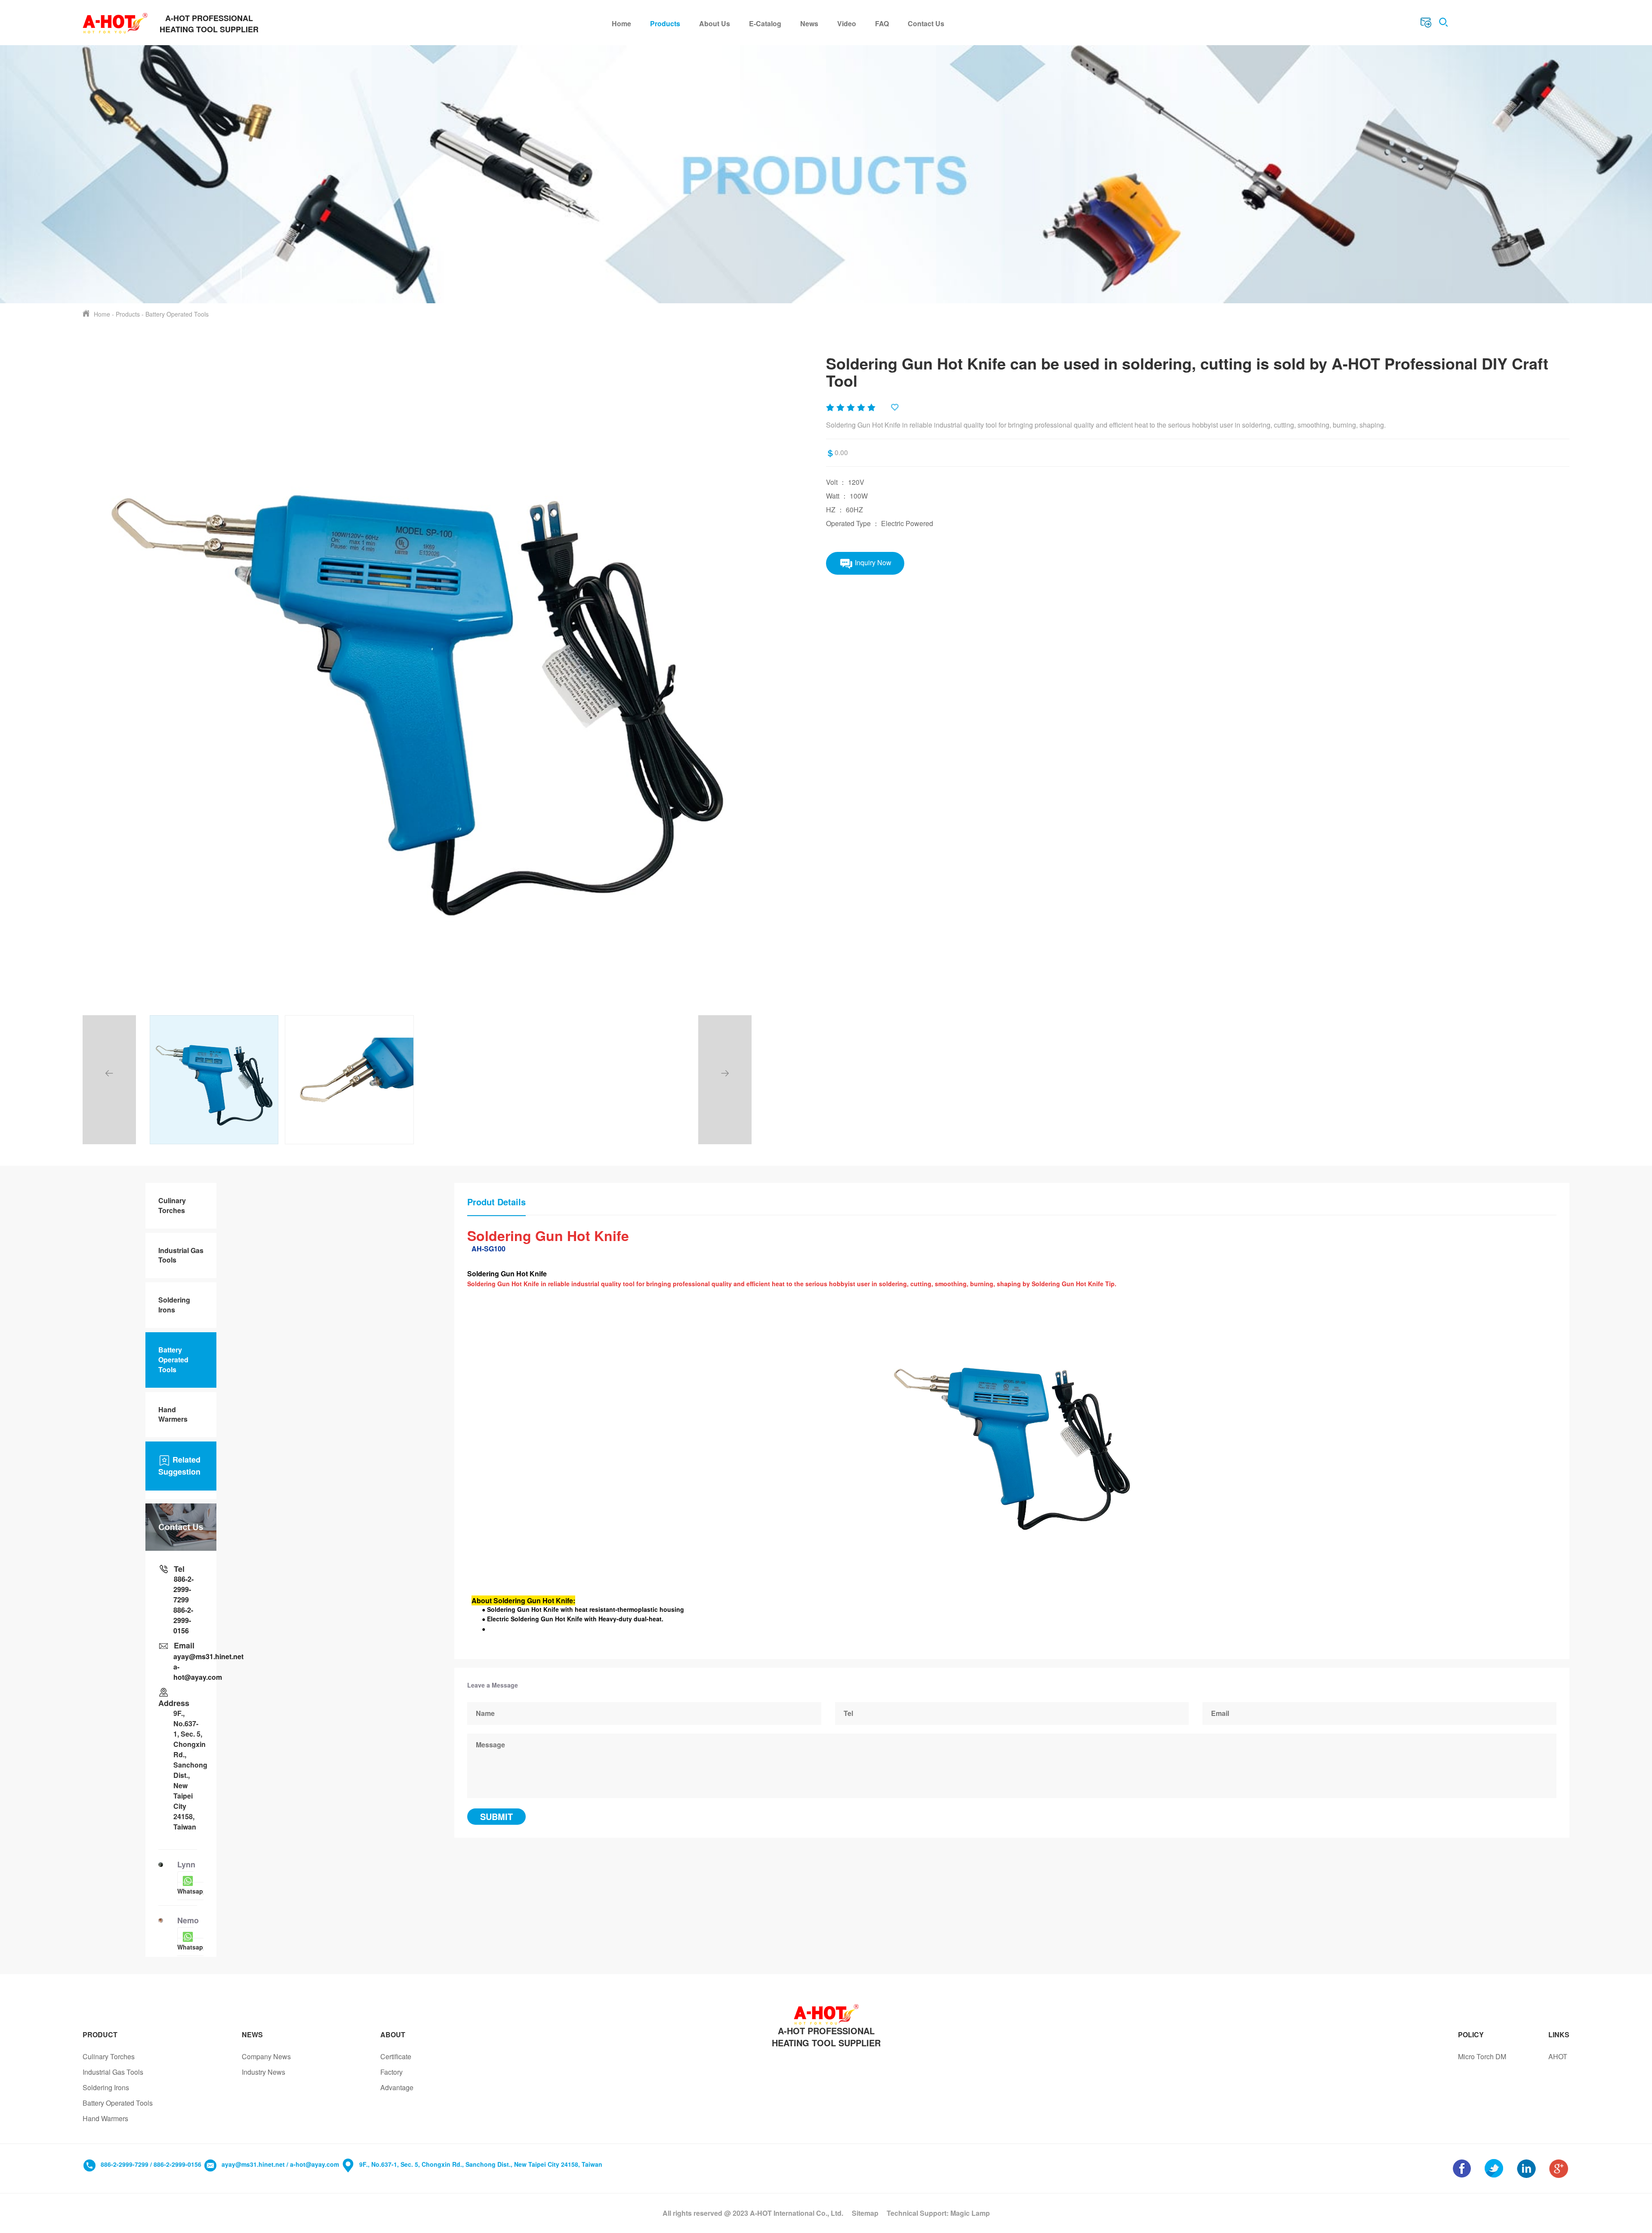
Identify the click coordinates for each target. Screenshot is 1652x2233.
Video (847, 23)
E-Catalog (765, 23)
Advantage (397, 2087)
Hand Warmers (173, 1414)
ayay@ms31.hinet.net (188, 1656)
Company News (266, 2056)
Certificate (396, 2056)
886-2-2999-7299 (183, 1589)
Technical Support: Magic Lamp (938, 2213)
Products (665, 23)
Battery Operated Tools (177, 314)
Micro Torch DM (1482, 2056)
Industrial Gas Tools (181, 1255)
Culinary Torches (172, 1205)
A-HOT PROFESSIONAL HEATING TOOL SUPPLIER (826, 2037)
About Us (715, 23)
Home (621, 23)
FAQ (882, 23)
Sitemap (865, 2213)
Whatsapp (192, 1891)
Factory (391, 2072)
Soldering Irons (174, 1305)
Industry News (264, 2072)
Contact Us (926, 23)
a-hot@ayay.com (188, 1672)
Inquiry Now (872, 562)
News (809, 23)
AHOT (1558, 2056)
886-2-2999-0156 (183, 1620)
